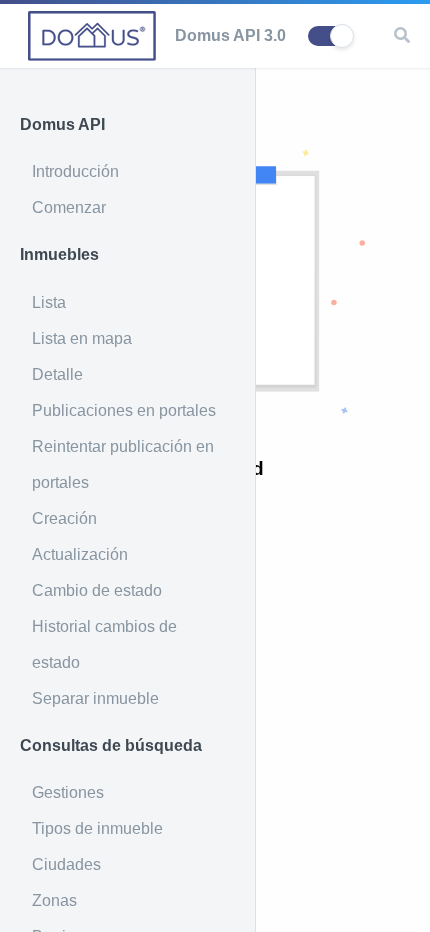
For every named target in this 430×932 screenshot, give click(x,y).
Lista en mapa (82, 338)
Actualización (80, 554)
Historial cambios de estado (104, 644)
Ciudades (66, 864)
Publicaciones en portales (124, 410)
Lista (49, 302)
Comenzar (69, 207)
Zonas (54, 900)
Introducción (75, 171)
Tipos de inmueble (97, 828)
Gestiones (68, 792)
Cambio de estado (97, 590)
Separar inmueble (95, 698)
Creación (64, 518)
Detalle (57, 374)
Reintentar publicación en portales (123, 464)
